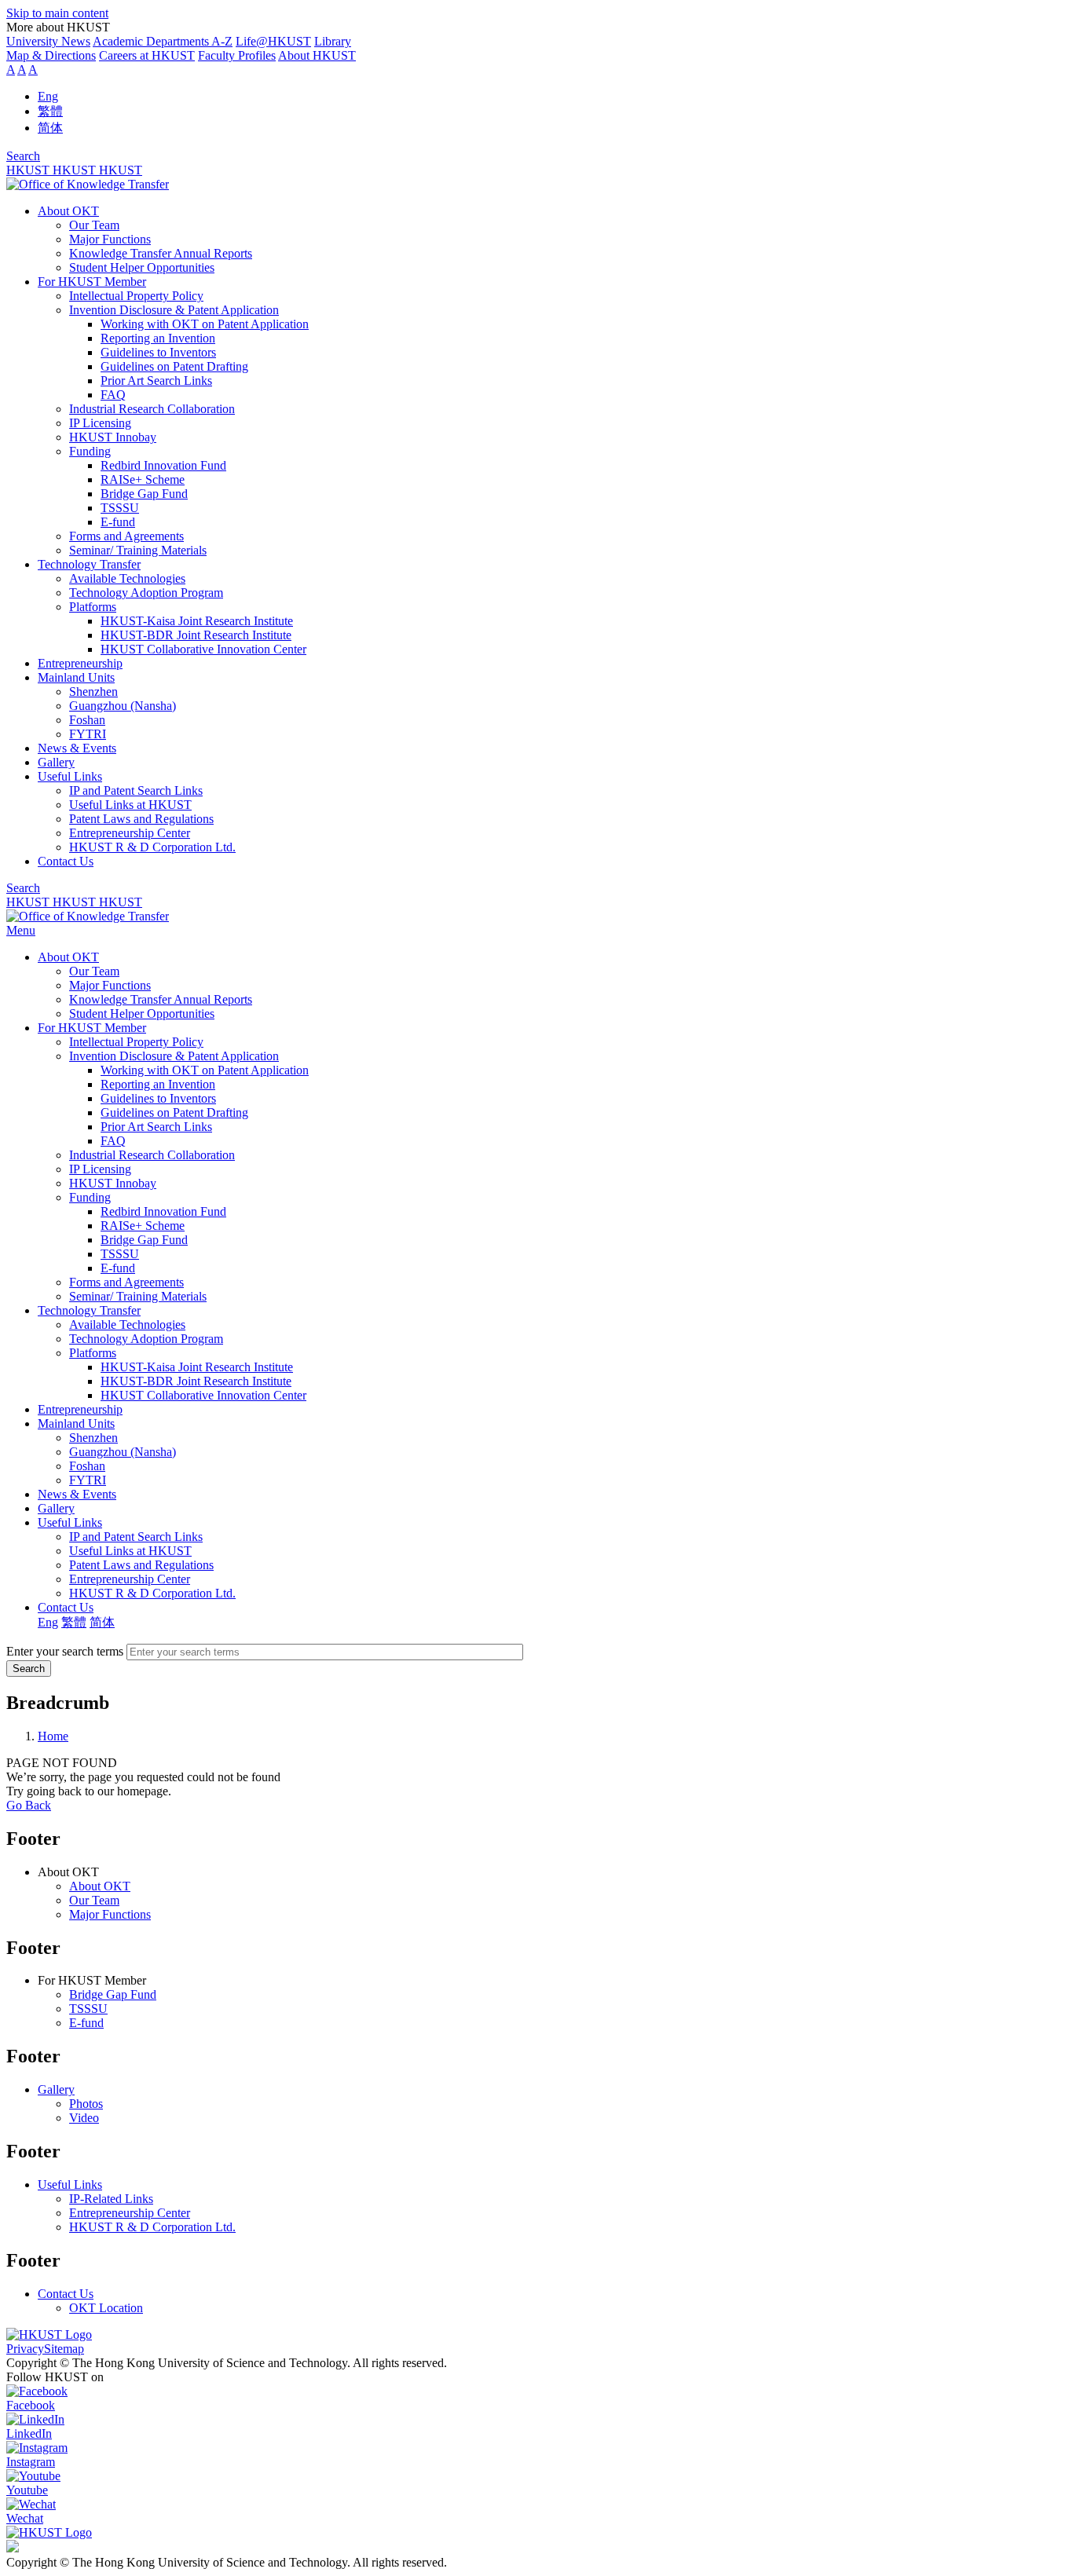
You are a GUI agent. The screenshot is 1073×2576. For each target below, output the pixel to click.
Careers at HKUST (147, 55)
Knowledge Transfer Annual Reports (161, 253)
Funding (90, 451)
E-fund (118, 522)
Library (333, 41)
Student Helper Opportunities (142, 267)
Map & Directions (51, 55)
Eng (48, 96)
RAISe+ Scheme (143, 479)
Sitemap (64, 2349)
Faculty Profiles (237, 55)
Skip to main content (57, 13)
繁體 (50, 111)
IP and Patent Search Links (136, 790)
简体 (50, 128)
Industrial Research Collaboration (152, 409)
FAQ (113, 395)
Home (53, 1736)
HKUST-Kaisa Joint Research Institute (197, 621)
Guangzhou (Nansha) (123, 706)
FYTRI (88, 734)
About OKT (68, 211)
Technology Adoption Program (146, 593)
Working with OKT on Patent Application (205, 324)
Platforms (93, 607)
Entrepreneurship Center (130, 833)
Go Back (29, 1805)
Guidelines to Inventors (158, 352)
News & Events (77, 748)
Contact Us (66, 861)
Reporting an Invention (158, 338)
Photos (86, 2104)
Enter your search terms (65, 1651)
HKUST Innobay (113, 437)
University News (48, 41)
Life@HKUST (273, 41)
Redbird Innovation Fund (163, 465)
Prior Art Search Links (156, 381)
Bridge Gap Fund (144, 494)
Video (84, 2118)
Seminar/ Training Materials (138, 550)
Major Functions (110, 239)
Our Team (94, 225)
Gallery (56, 762)
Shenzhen (93, 692)
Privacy (25, 2349)
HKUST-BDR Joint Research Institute (196, 635)
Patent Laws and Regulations (141, 819)
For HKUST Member (92, 282)
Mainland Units (76, 677)
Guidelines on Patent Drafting (174, 366)
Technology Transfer (89, 564)
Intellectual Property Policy (136, 296)
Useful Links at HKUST (130, 805)
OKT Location (106, 2308)
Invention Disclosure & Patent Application (174, 310)
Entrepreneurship (80, 663)
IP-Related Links (111, 2199)
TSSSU (120, 508)
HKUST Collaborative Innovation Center (203, 649)
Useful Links (70, 776)
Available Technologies (127, 578)
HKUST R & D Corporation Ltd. (152, 847)
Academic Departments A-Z (163, 41)
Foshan (87, 720)
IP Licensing (100, 423)
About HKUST (317, 55)
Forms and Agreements (126, 536)
